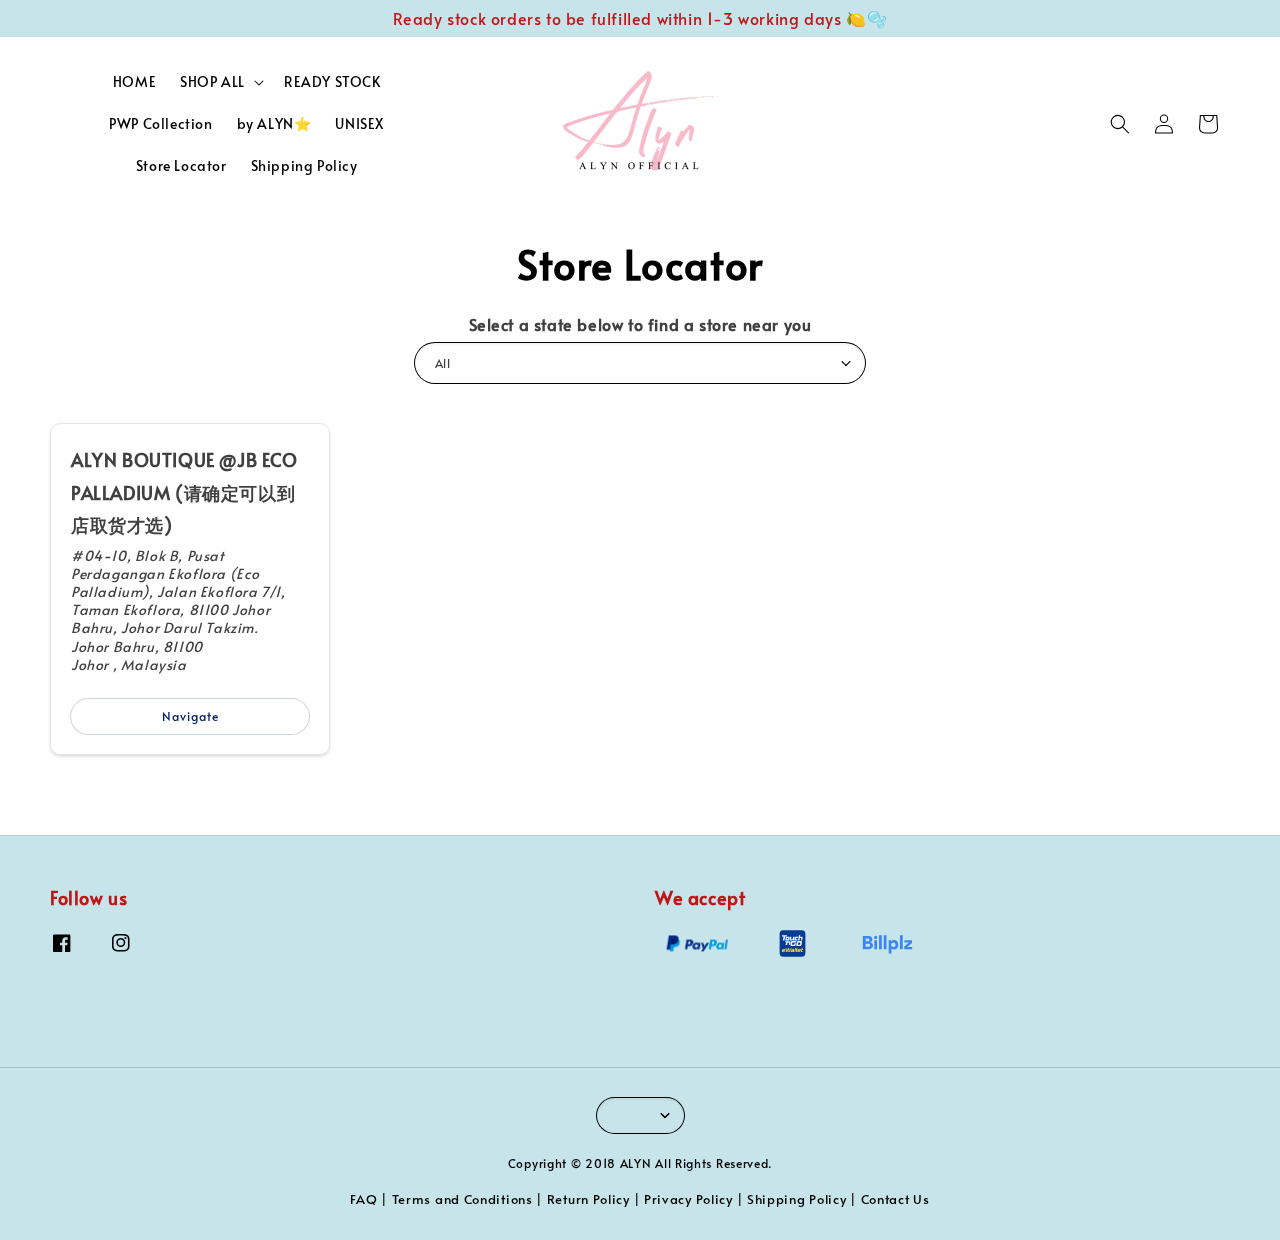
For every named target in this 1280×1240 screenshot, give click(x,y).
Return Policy (588, 1199)
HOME (134, 81)
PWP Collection (160, 123)
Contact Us (895, 1199)
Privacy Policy (688, 1199)
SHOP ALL (212, 82)
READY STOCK (332, 81)
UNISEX (359, 123)
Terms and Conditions (462, 1199)
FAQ (363, 1199)
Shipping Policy (304, 165)
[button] (1120, 124)
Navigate (190, 716)
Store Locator (181, 165)
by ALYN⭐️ (274, 123)
